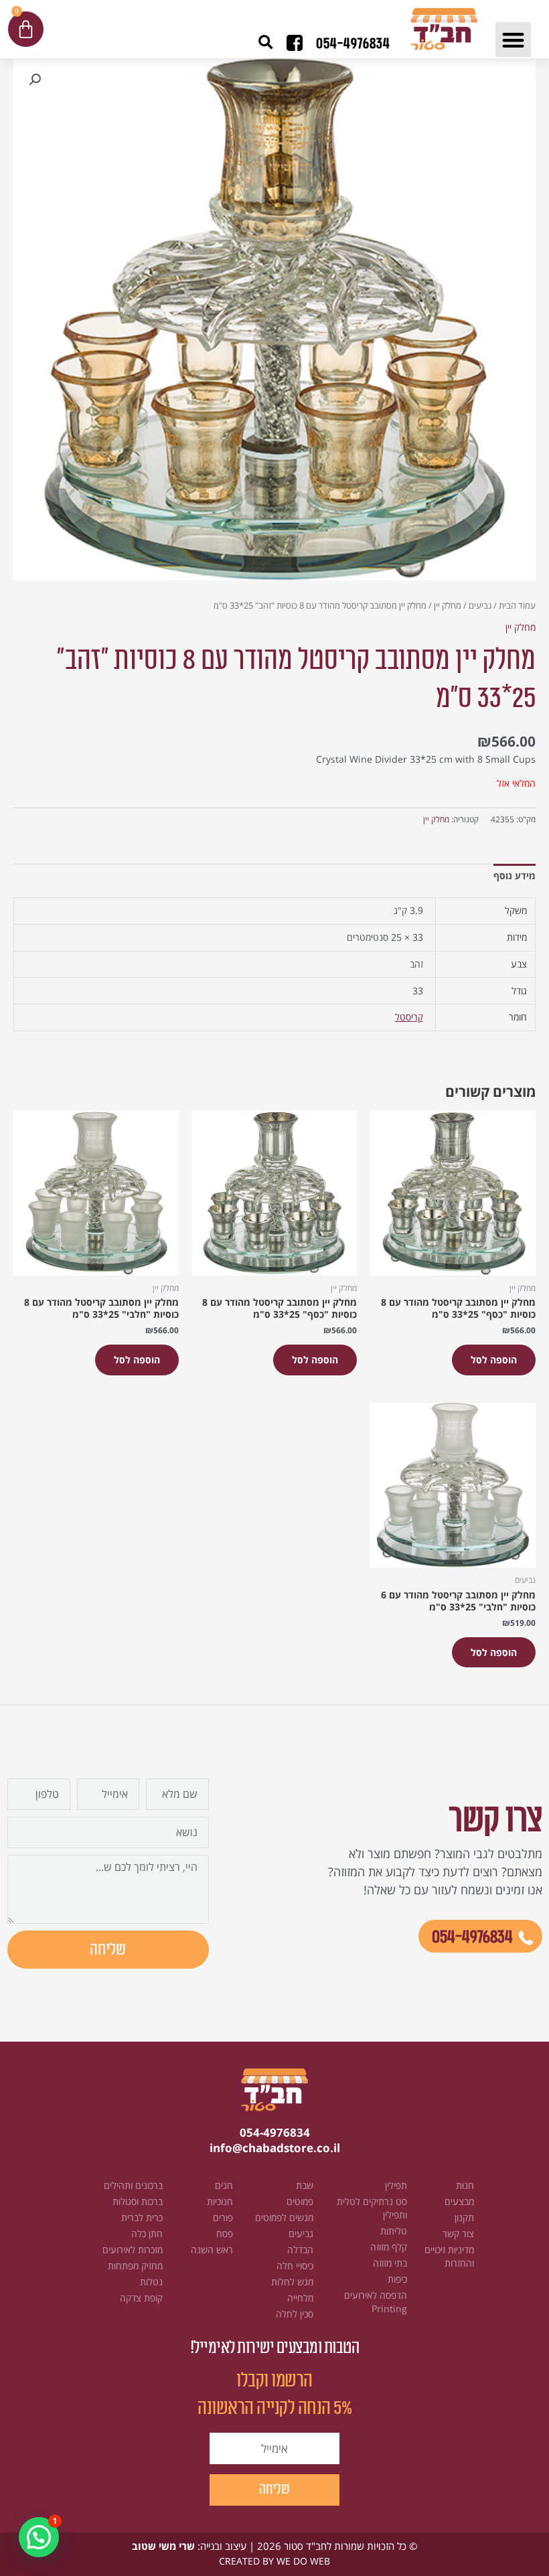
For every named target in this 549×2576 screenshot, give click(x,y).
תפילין (396, 2185)
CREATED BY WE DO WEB (274, 2561)
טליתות (394, 2231)
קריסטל (409, 1017)
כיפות (397, 2279)
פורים (223, 2217)
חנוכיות (220, 2201)
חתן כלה (147, 2233)
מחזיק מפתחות (135, 2266)
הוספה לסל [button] (494, 1360)
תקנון (464, 2217)
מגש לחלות (292, 2282)
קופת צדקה (141, 2298)
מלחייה (300, 2298)
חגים (224, 2185)
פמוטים (300, 2201)
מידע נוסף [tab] (515, 876)
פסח (225, 2233)
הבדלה (300, 2250)
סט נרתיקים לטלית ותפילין (372, 2208)
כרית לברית (142, 2217)
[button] (513, 40)
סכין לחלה (295, 2314)
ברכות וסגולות (138, 2201)
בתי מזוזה (390, 2263)
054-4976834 (353, 44)
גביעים (480, 606)
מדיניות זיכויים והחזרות (449, 2256)
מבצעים (459, 2201)
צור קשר (458, 2233)
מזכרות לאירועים (133, 2250)
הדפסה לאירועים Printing (376, 2302)
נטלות (151, 2282)
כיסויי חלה (295, 2266)
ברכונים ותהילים (133, 2185)
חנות (465, 2185)
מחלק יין (448, 606)
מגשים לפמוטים (284, 2217)
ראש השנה (212, 2250)
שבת (305, 2185)
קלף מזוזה (389, 2247)
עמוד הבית (517, 606)
